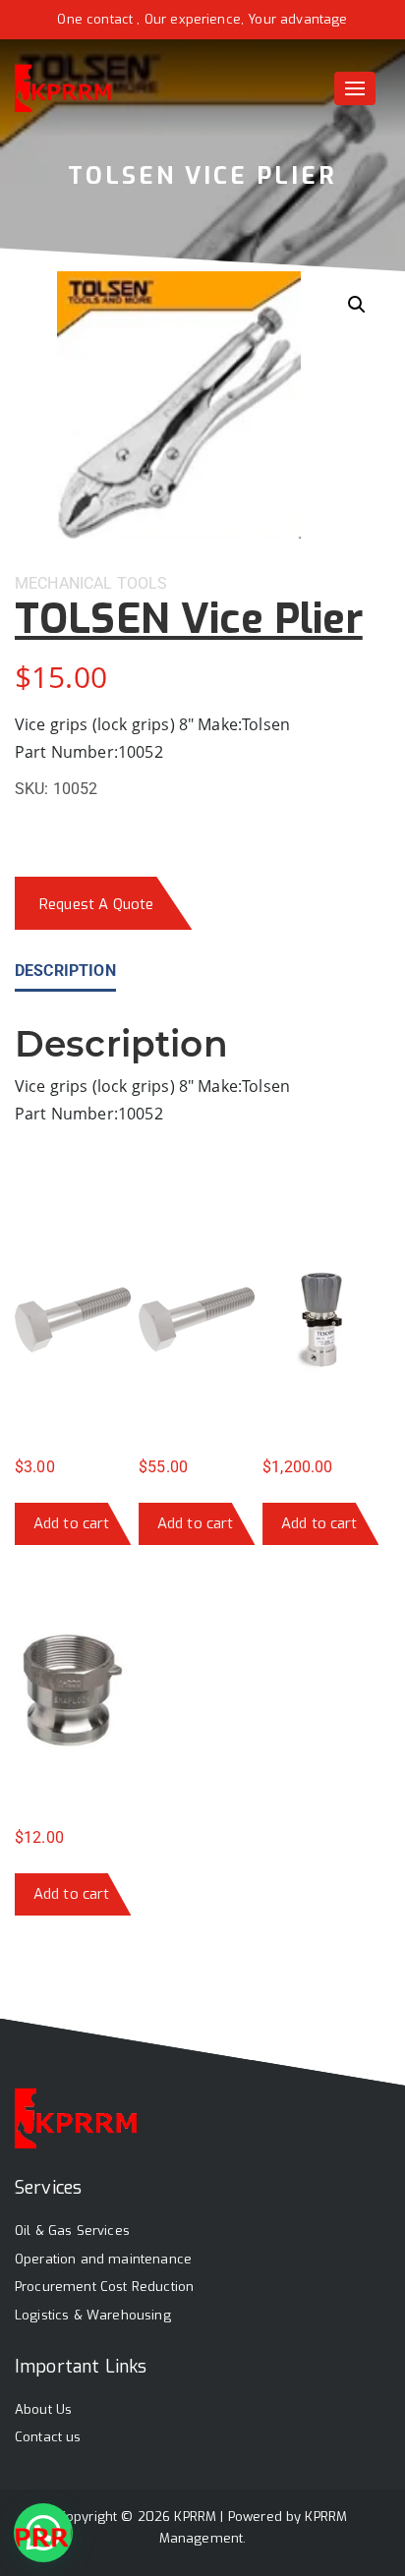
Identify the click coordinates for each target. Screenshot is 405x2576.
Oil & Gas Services (72, 2231)
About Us (43, 2409)
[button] (357, 305)
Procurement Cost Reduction (104, 2287)
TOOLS (143, 583)
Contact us (48, 2437)
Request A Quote (96, 904)
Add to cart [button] (72, 1523)
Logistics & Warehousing (93, 2315)
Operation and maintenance (103, 2259)
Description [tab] (65, 971)
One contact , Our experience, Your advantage (202, 19)
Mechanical (64, 583)
